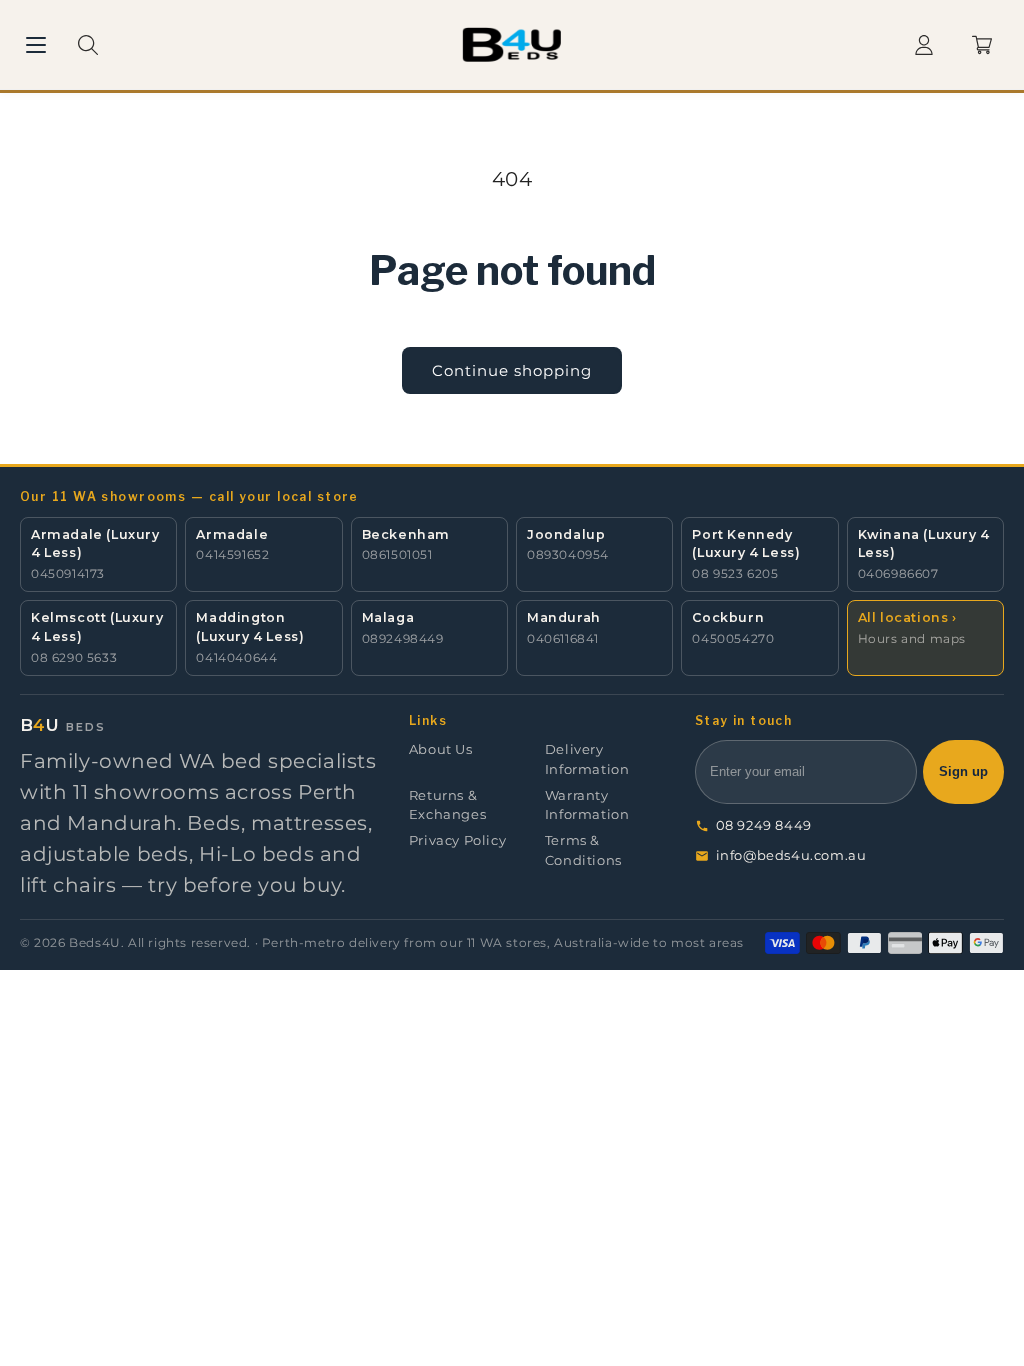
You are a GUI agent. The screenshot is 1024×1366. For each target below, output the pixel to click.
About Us (441, 749)
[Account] (924, 45)
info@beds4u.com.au (791, 855)
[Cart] (982, 45)
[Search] (88, 45)
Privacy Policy (457, 840)
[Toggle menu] (36, 45)
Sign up (963, 772)
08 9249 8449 (764, 825)
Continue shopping (512, 370)
